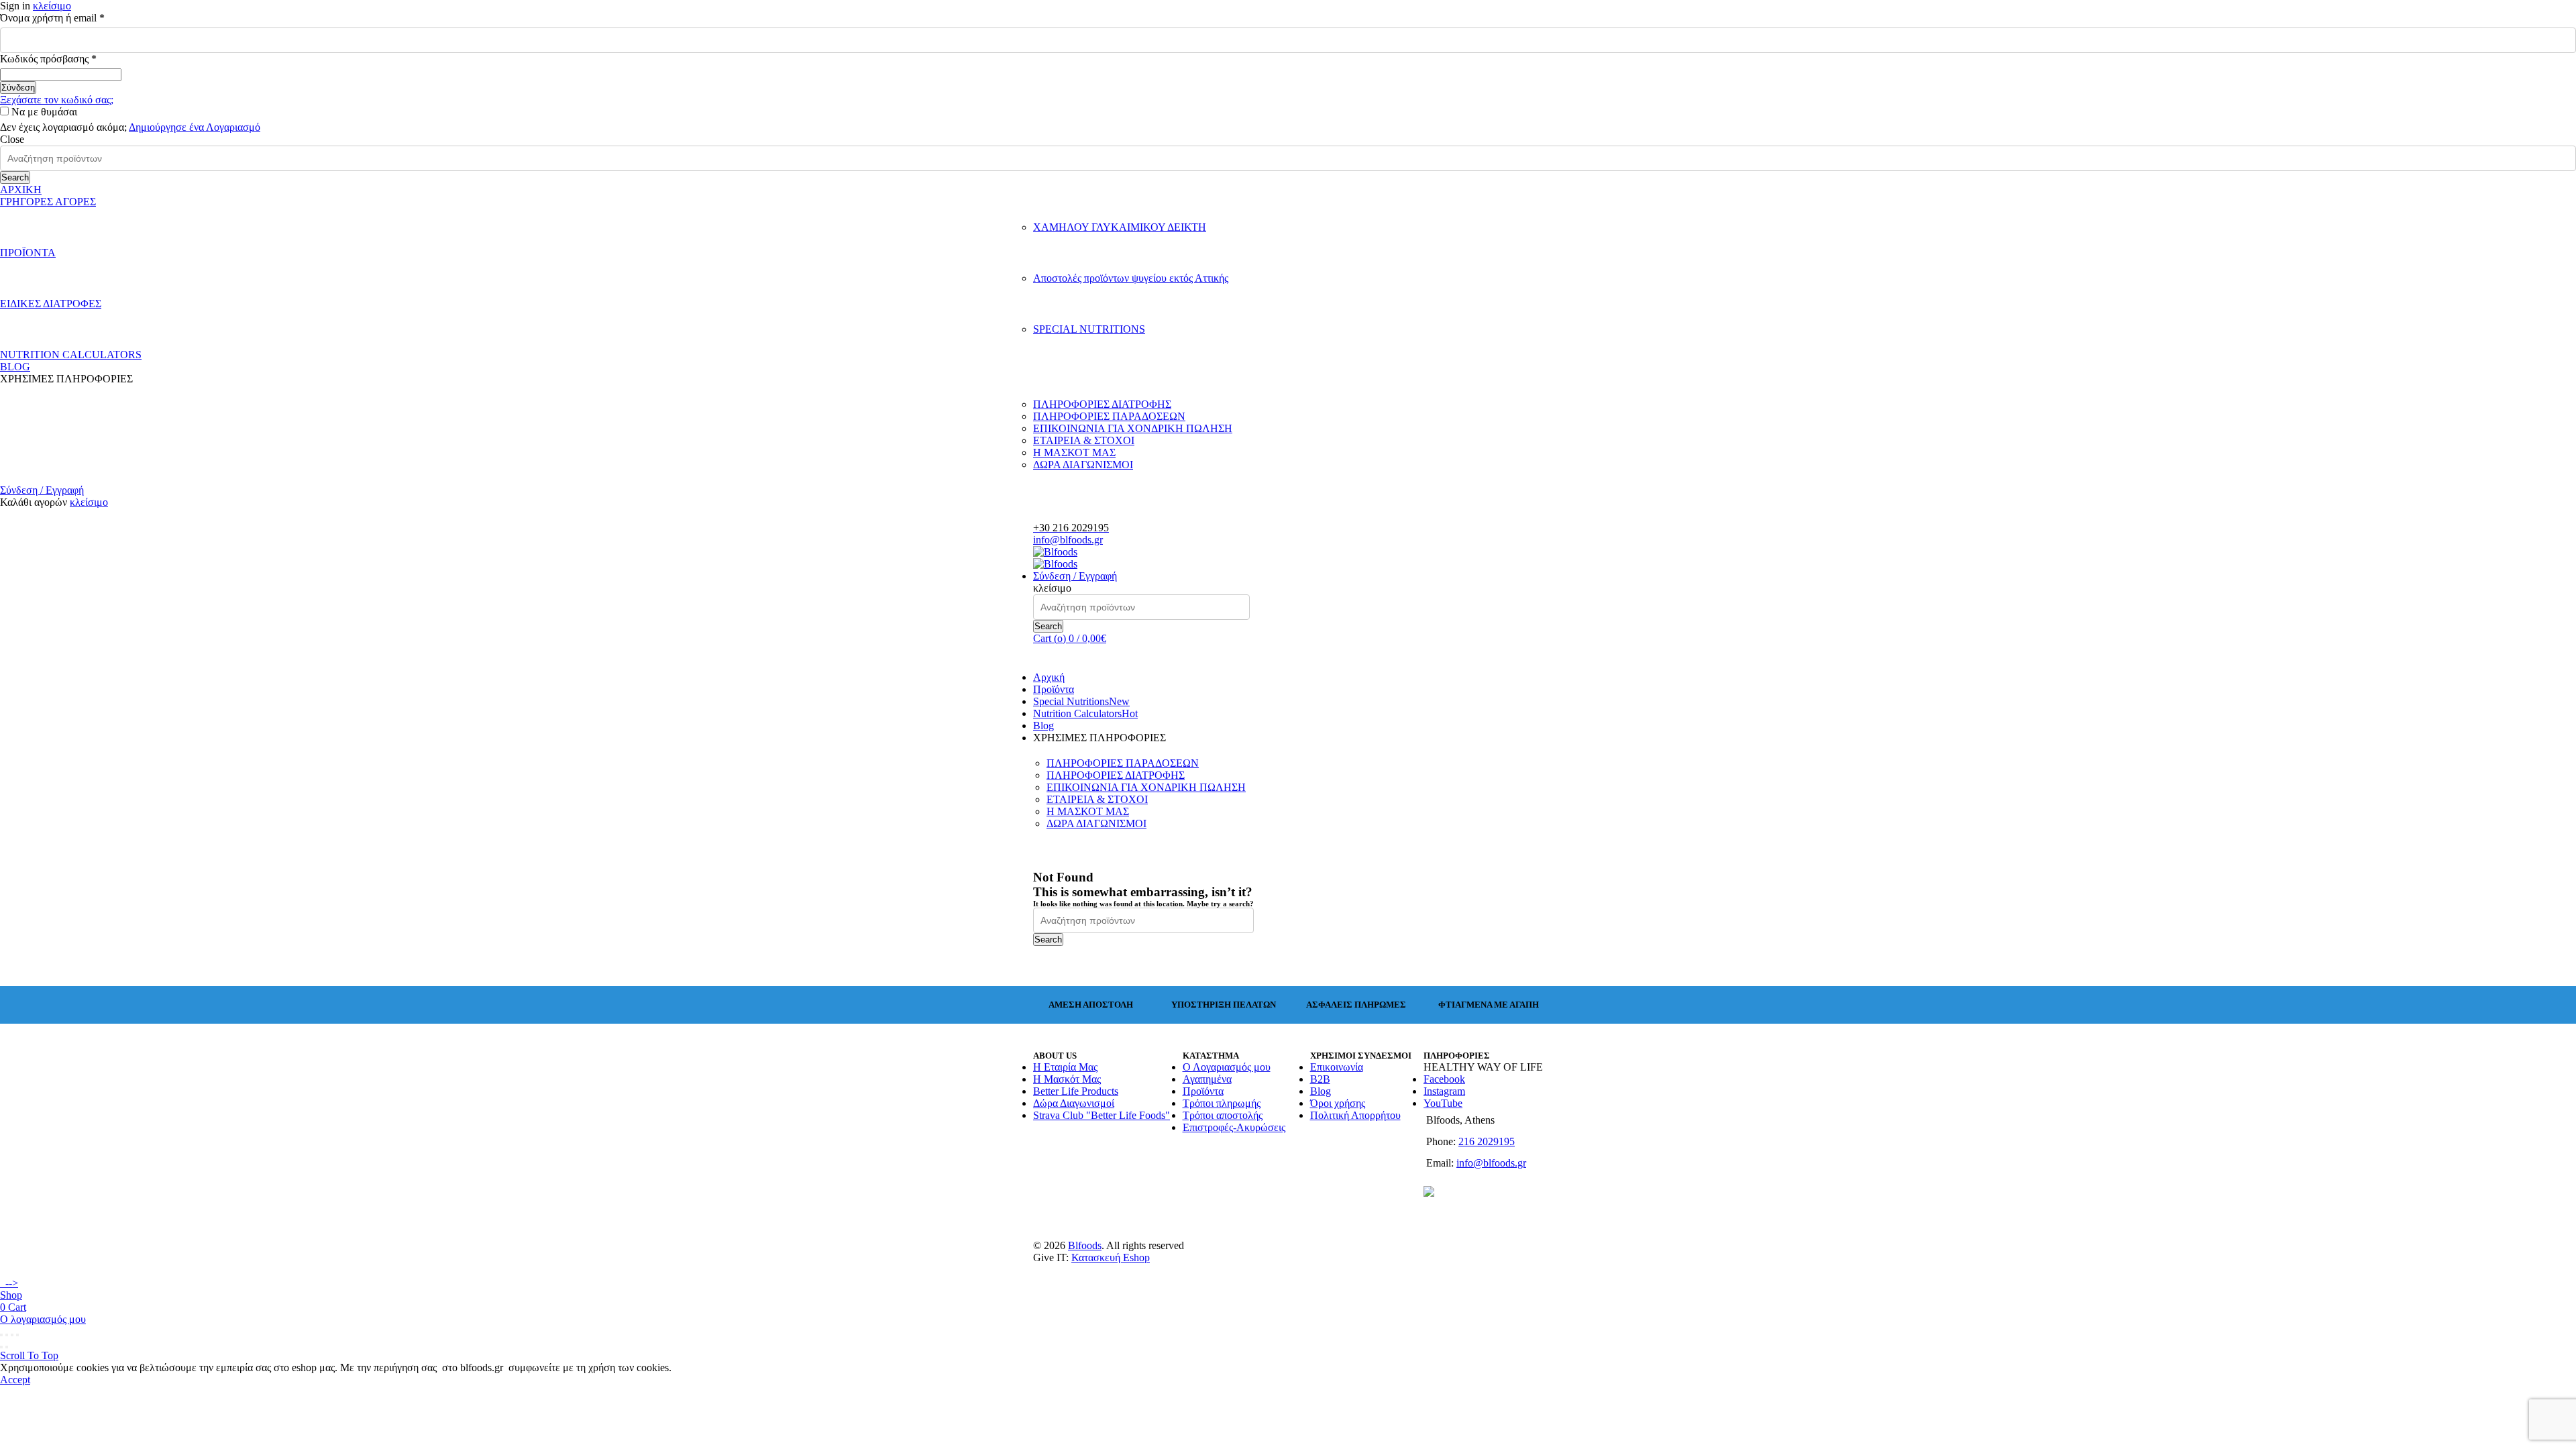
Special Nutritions (1081, 701)
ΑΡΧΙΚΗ (21, 190)
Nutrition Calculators (1085, 713)
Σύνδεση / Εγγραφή (42, 490)
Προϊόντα (1054, 689)
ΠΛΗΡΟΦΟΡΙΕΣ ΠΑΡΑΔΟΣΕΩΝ (1109, 416)
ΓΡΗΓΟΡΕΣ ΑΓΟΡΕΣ (48, 202)
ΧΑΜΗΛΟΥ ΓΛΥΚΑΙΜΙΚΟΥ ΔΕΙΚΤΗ (1120, 227)
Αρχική (1049, 677)
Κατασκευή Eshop (1111, 1257)
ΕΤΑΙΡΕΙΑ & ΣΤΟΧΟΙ (1084, 440)
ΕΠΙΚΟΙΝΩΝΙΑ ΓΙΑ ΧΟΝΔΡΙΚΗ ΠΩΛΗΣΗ (1133, 428)
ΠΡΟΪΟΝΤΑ (28, 253)
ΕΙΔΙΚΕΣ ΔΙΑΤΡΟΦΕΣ (51, 304)
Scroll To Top (29, 1355)
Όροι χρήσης (1338, 1103)
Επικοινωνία (1337, 1067)
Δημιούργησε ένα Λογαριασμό (195, 127)
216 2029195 (1487, 1141)
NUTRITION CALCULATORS (71, 355)
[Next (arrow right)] (7, 1347)
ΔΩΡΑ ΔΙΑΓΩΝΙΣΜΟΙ (1083, 465)
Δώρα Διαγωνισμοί (1074, 1103)
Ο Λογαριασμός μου (1227, 1067)
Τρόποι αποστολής (1223, 1115)
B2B (1320, 1079)
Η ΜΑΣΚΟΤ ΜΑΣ (1074, 452)
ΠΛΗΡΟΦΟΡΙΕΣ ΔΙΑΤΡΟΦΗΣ (1102, 404)
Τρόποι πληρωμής (1222, 1103)
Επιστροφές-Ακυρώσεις (1234, 1127)
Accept (15, 1380)
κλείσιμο (52, 6)
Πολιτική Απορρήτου (1355, 1115)
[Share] (7, 1335)
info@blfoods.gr (1068, 540)
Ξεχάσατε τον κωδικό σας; (57, 100)
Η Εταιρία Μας (1065, 1067)
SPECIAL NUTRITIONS (1089, 329)
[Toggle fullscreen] (12, 1335)
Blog (1043, 726)
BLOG (15, 367)
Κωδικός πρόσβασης (70, 59)
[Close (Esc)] (1, 1335)
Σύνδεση (18, 88)
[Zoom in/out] (17, 1335)
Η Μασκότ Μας (1067, 1079)
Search (15, 177)
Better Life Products (1076, 1091)
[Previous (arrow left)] (1, 1347)
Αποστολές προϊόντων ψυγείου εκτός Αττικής (1131, 278)
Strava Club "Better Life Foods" (1102, 1115)
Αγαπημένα (1207, 1079)
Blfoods (1085, 1245)
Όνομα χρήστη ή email (74, 18)
